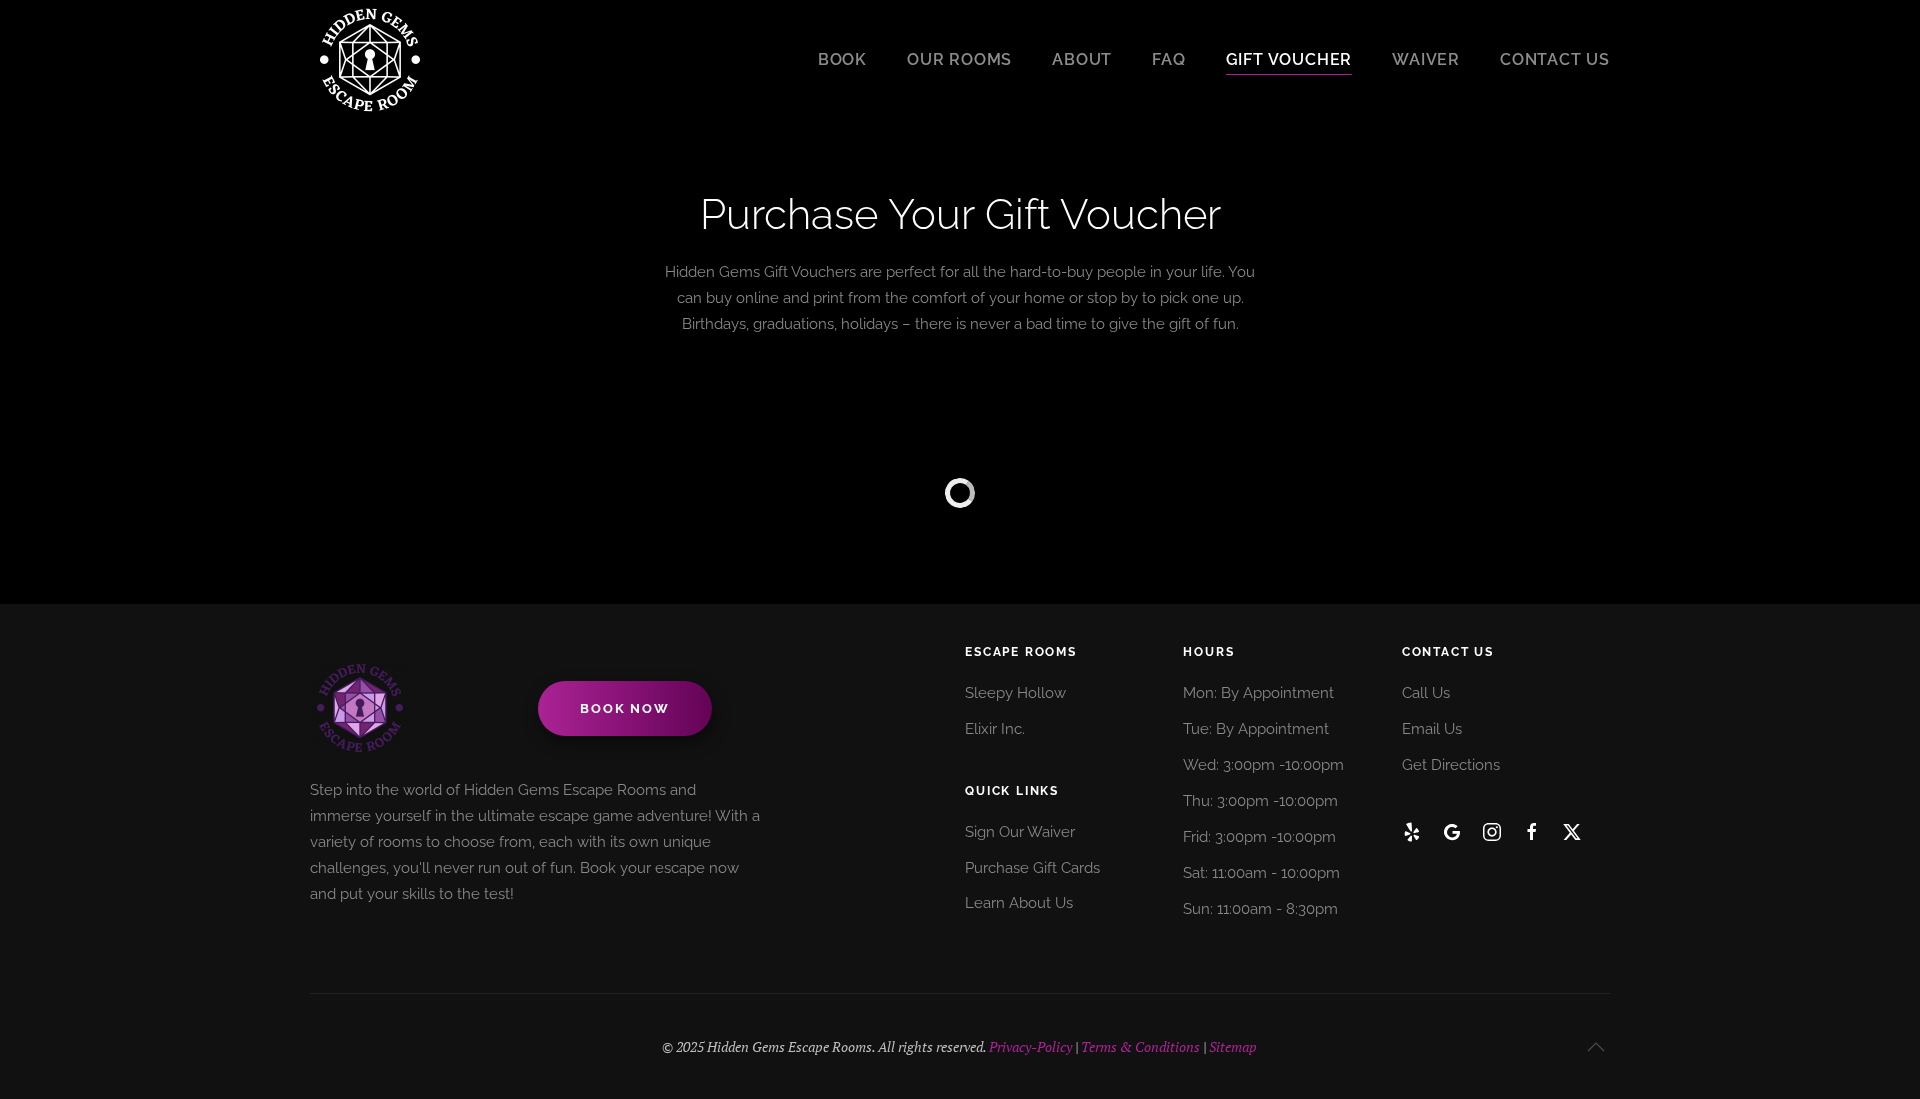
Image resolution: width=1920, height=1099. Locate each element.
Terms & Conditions (1140, 1046)
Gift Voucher (1289, 59)
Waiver (1426, 59)
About (1082, 59)
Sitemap (1233, 1046)
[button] (1596, 1047)
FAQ (1168, 59)
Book (842, 59)
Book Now (624, 708)
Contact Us (1555, 59)
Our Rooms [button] (959, 59)
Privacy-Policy (1030, 1046)
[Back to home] (370, 60)
